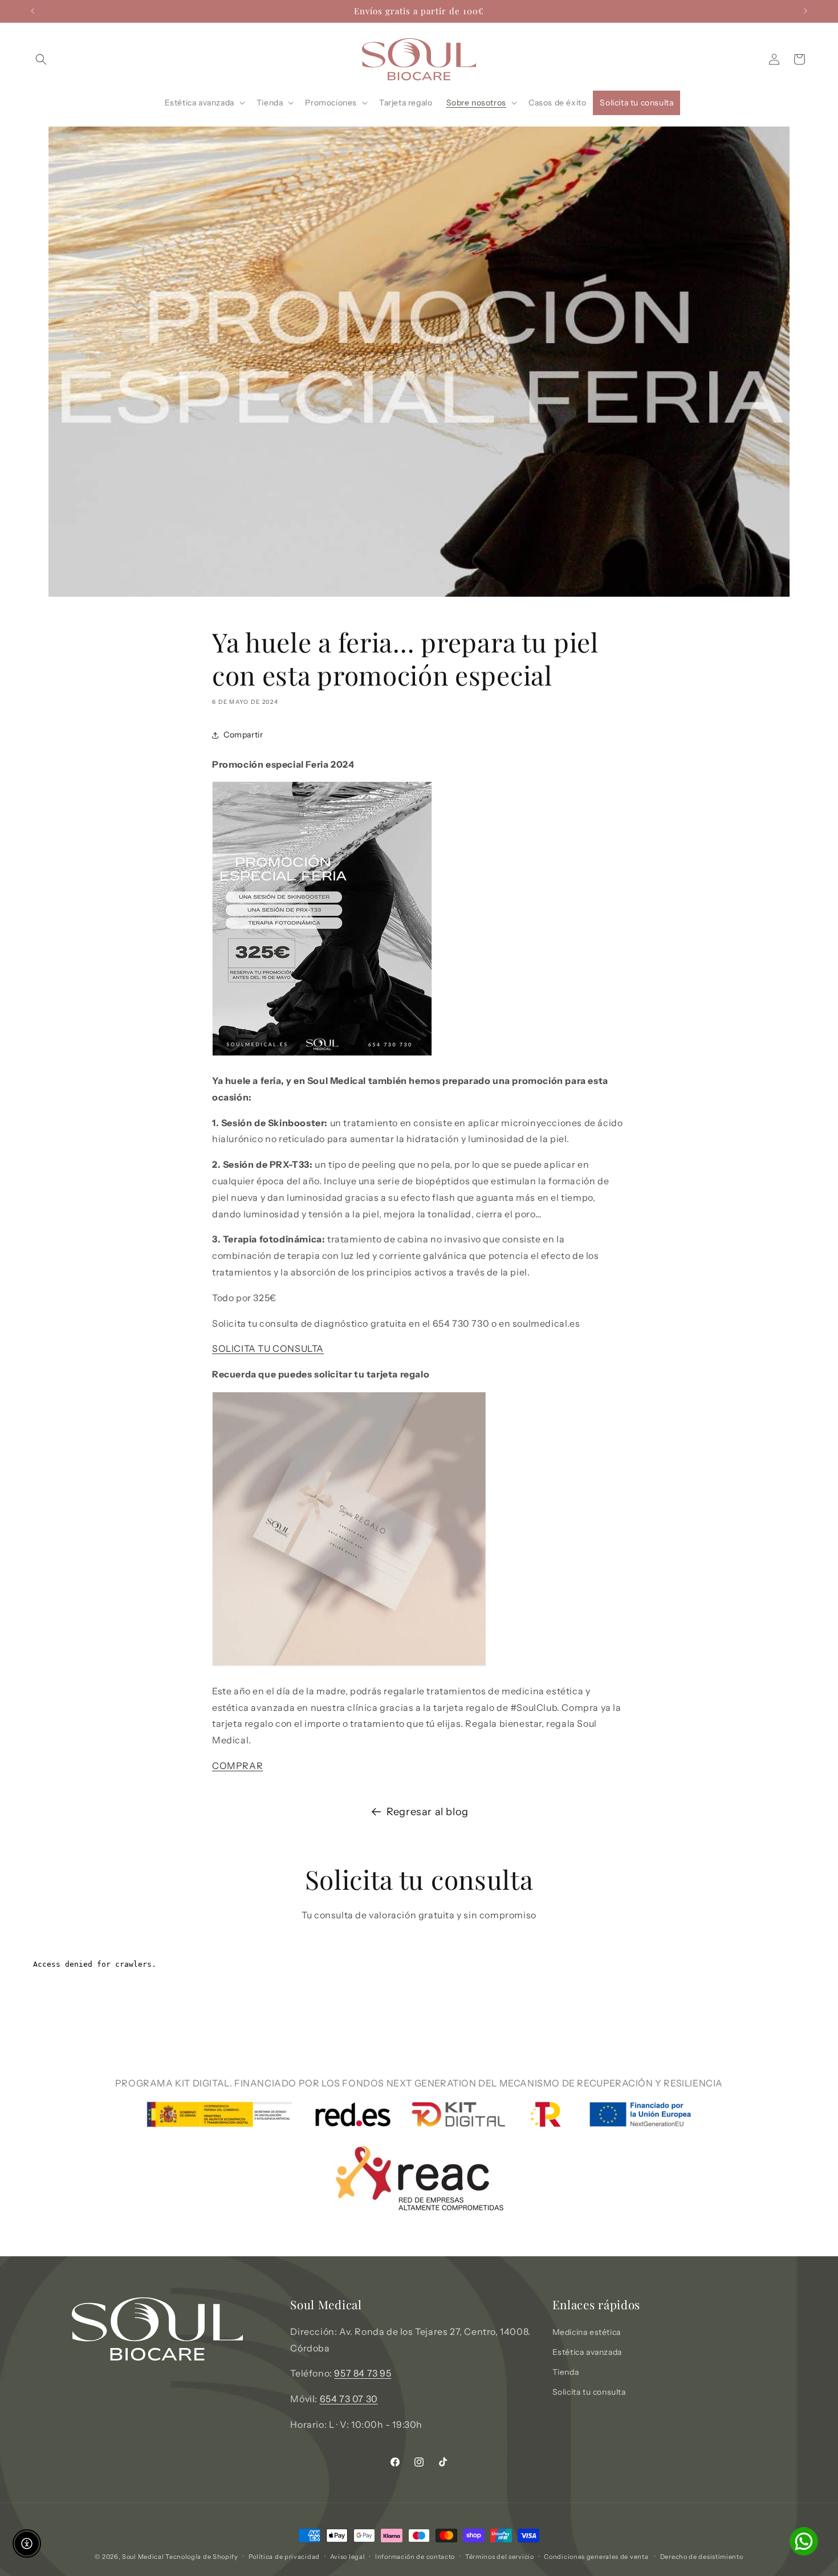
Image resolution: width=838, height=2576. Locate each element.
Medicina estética (587, 2332)
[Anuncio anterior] (32, 11)
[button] (41, 59)
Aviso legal (348, 2556)
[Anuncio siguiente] (806, 11)
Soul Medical (144, 2557)
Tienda (566, 2372)
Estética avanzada (587, 2352)
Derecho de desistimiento (702, 2556)
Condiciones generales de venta (596, 2556)
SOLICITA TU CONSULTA (268, 1349)
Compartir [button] (243, 735)
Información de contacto (415, 2556)
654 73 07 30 (349, 2399)
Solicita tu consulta (589, 2392)
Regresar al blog (428, 1812)
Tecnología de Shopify (202, 2557)
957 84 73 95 (363, 2373)
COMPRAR (237, 1766)
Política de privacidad (284, 2556)
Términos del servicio (500, 2556)
